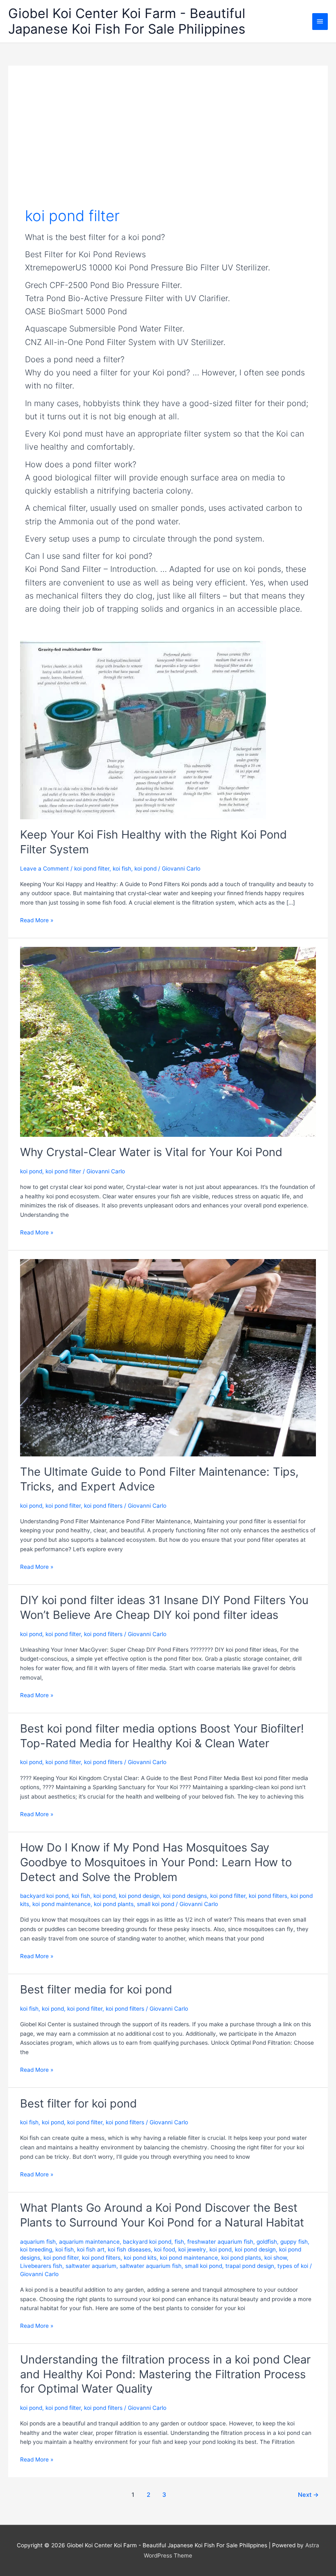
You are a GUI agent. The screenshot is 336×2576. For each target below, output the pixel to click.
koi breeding (36, 2249)
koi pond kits (140, 2258)
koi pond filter (92, 869)
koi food (165, 2249)
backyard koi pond (44, 1896)
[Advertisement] (168, 144)
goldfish (267, 2242)
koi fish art (91, 2249)
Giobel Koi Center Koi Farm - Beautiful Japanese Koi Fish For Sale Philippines (127, 21)
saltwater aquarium (91, 2266)
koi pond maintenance (61, 1904)
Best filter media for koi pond (96, 1989)
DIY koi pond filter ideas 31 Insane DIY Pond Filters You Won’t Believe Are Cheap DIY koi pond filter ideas (164, 1607)
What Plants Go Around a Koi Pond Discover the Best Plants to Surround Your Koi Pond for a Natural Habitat (162, 2215)
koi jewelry (192, 2249)
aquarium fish (38, 2242)
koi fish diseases (129, 2249)
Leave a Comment (44, 869)
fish (179, 2242)
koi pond (145, 869)
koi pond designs (185, 1896)
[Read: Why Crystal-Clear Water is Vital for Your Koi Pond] (168, 1041)
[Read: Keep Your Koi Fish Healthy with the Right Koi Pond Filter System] (143, 729)
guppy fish (294, 2242)
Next (308, 2495)
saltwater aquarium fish (151, 2266)
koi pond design (139, 1896)
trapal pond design (250, 2266)
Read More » (37, 921)
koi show (276, 2258)
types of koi (293, 2266)
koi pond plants (114, 1904)
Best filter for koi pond (78, 2103)
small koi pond (156, 1904)
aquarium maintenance (89, 2242)
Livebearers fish (41, 2266)
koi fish (122, 869)
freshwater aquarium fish (220, 2242)
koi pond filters (103, 1506)
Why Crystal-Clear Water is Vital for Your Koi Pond (151, 1152)
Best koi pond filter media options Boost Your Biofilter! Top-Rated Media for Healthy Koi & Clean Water (162, 1736)
